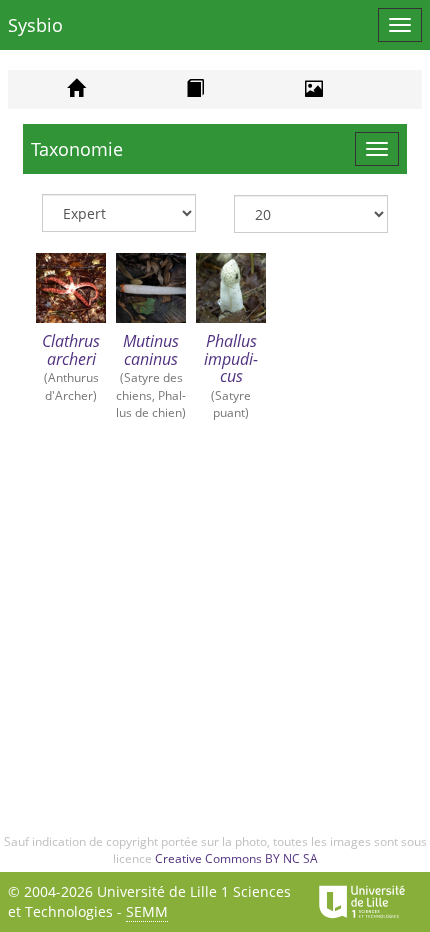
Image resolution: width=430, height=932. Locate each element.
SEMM (147, 911)
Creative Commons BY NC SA (236, 858)
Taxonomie (77, 149)
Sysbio (35, 25)
